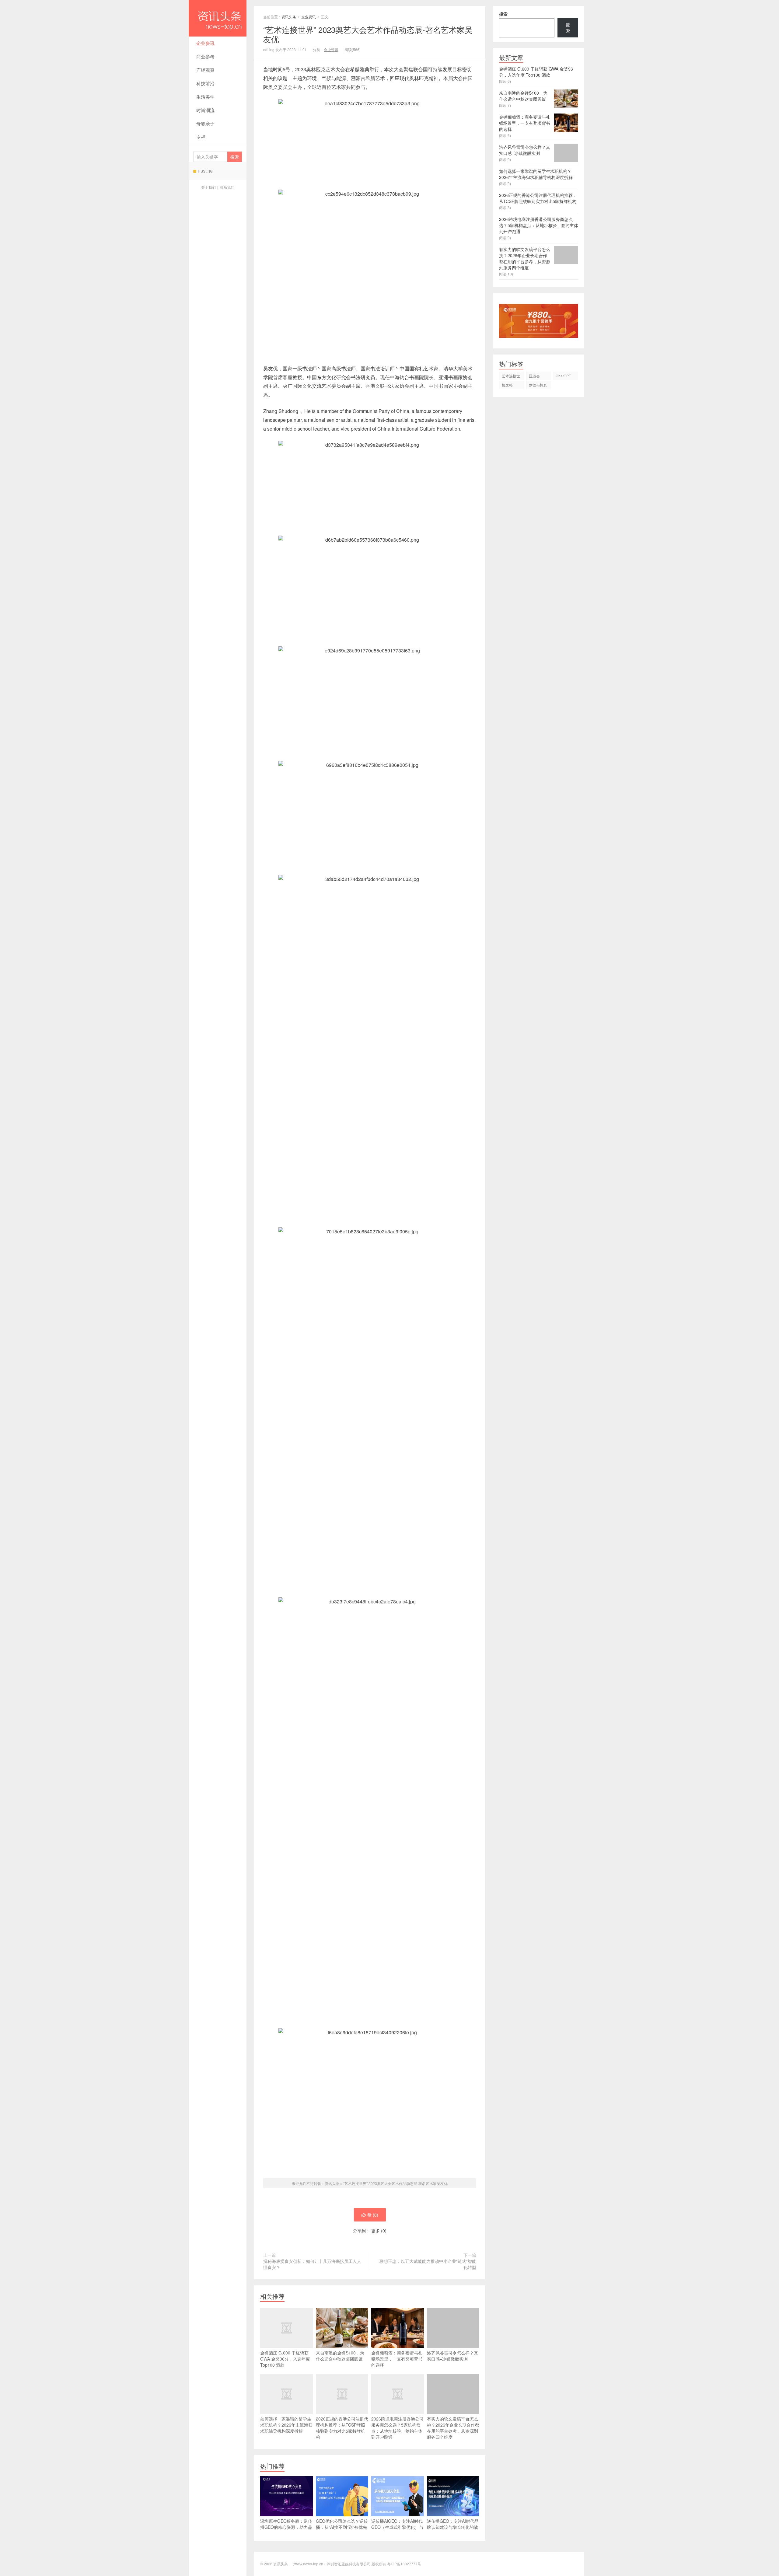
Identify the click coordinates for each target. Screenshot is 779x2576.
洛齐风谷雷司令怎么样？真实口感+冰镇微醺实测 (452, 2356)
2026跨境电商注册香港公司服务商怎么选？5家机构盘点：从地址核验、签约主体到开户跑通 (397, 2428)
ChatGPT (563, 376)
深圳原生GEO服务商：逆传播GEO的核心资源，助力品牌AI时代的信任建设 (286, 2527)
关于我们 (208, 187)
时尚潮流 (205, 110)
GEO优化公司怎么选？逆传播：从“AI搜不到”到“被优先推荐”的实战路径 (342, 2527)
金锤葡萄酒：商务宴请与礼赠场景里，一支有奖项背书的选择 (397, 2359)
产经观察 (205, 70)
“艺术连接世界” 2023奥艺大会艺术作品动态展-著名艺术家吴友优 (395, 2183)
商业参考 (205, 56)
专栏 (201, 137)
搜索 (503, 14)
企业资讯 (205, 43)
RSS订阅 (205, 171)
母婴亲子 (205, 123)
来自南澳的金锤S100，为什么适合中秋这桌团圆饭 (340, 2356)
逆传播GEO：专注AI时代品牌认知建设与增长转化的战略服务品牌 (453, 2527)
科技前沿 (205, 83)
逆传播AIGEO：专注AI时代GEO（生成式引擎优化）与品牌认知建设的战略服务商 (397, 2527)
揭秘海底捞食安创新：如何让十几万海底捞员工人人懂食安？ (312, 2264)
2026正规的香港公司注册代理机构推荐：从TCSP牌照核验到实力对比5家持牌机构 (342, 2428)
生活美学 (205, 97)
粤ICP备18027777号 (404, 2564)
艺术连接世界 (511, 377)
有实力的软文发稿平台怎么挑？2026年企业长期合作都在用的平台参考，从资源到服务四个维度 (453, 2428)
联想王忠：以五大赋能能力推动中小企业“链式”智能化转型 (428, 2264)
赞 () (373, 2215)
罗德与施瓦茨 (538, 386)
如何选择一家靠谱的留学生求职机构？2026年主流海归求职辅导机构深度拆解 (286, 2425)
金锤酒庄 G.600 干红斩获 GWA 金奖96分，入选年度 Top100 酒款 (285, 2359)
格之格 (507, 385)
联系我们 (227, 187)
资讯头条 (218, 18)
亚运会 (534, 376)
